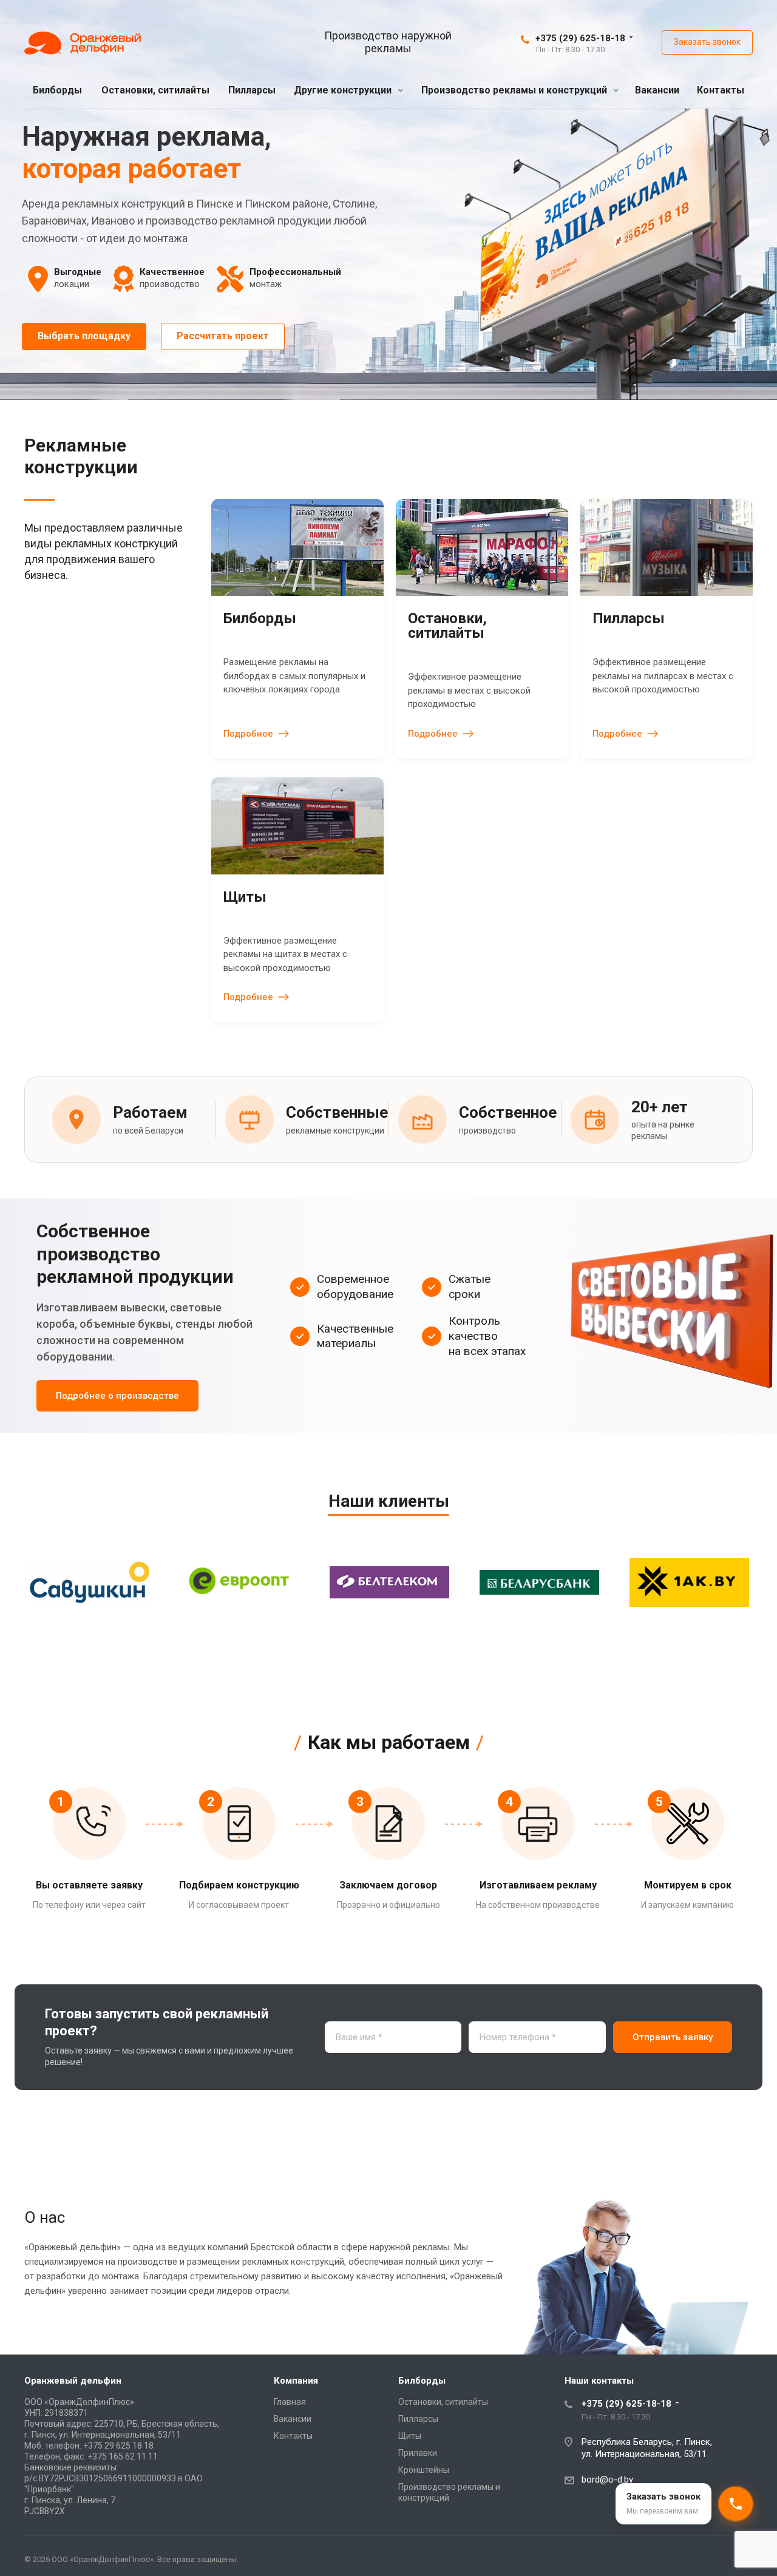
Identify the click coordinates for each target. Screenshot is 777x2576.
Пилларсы (252, 90)
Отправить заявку (673, 2037)
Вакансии (657, 90)
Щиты (410, 2436)
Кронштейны (424, 2470)
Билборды (57, 90)
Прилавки (418, 2453)
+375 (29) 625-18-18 (580, 38)
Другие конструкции (344, 90)
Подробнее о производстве (117, 1396)
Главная (290, 2402)
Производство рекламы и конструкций (515, 90)
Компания (296, 2381)
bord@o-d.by (607, 2480)
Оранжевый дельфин (73, 2381)
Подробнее (248, 734)
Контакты (721, 90)
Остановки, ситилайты (155, 90)
